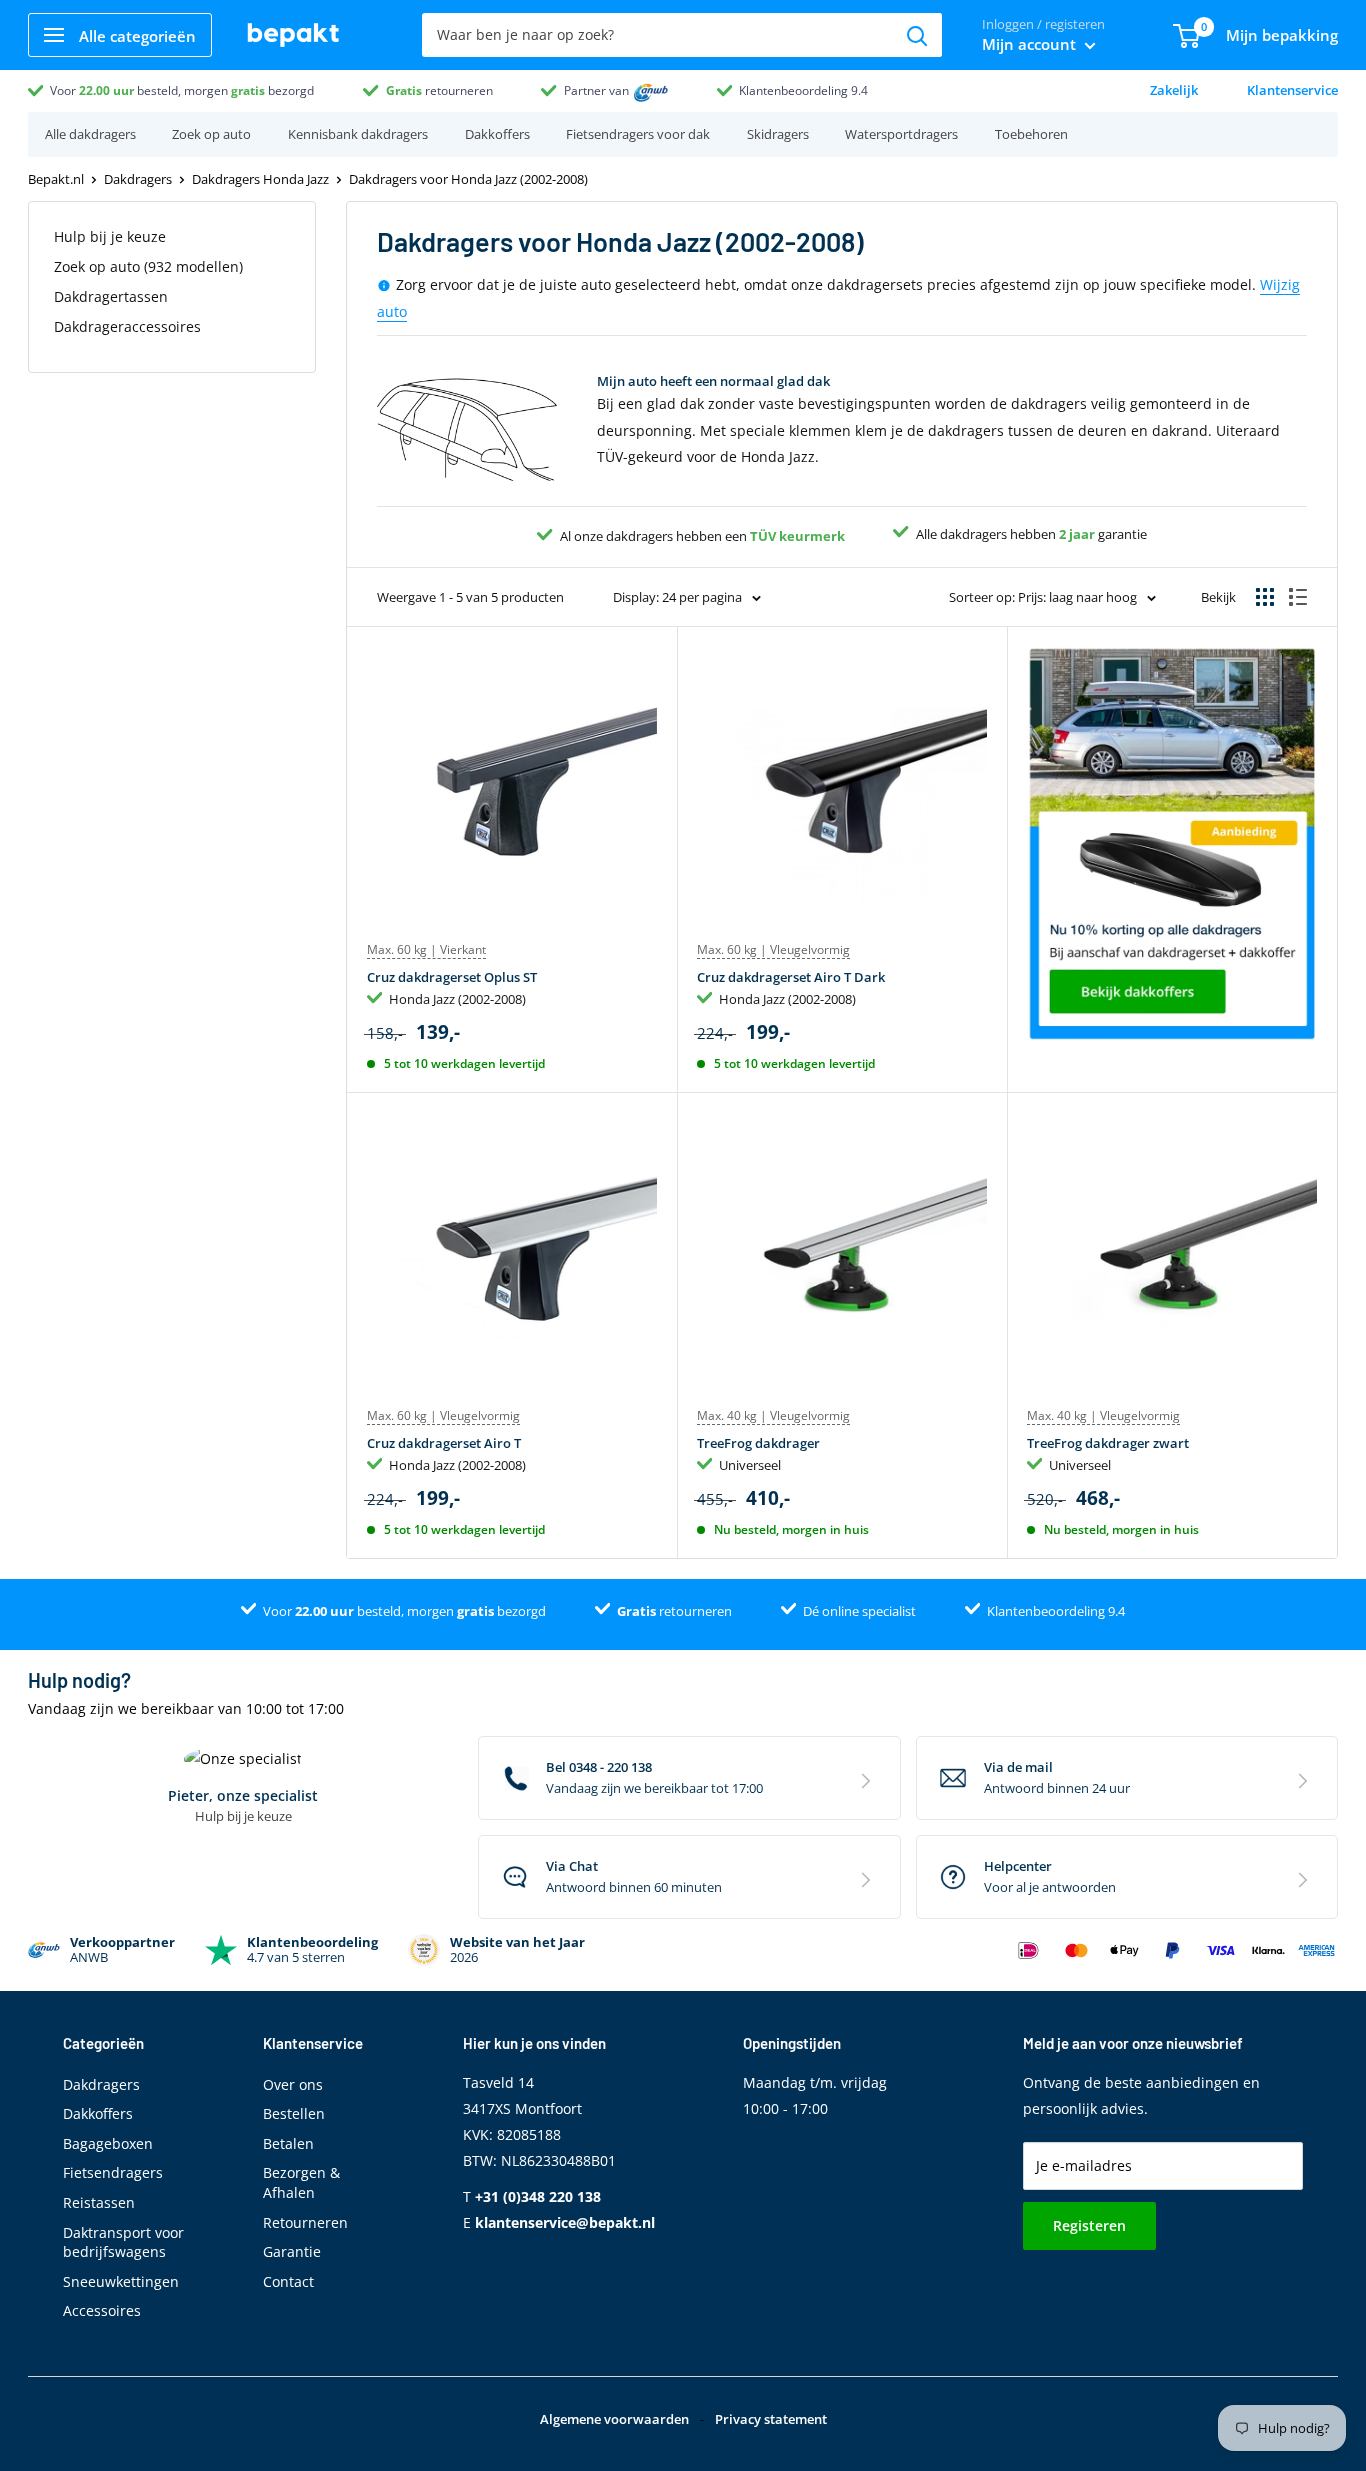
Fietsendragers (113, 2172)
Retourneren (305, 2222)
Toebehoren (1031, 134)
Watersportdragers (901, 134)
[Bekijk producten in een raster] (1265, 597)
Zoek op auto (211, 134)
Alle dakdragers (90, 134)
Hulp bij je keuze (110, 236)
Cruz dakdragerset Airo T (444, 1443)
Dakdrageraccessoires (127, 326)
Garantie (292, 2251)
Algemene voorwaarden (614, 2419)
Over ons (293, 2084)
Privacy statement (771, 2419)
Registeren (1089, 2225)
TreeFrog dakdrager (758, 1443)
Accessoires (102, 2310)
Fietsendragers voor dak (638, 134)
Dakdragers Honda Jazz (260, 179)
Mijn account (1031, 44)
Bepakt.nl (56, 179)
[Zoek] (917, 35)
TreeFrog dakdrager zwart (1108, 1443)
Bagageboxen (108, 2143)
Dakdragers (138, 179)
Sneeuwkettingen (121, 2281)
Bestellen (294, 2113)
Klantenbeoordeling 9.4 (803, 90)
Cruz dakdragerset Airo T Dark (791, 977)
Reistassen (99, 2202)
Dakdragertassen (111, 296)
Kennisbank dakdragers (358, 134)
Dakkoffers (497, 134)
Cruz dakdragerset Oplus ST (452, 977)
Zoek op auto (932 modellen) (148, 266)
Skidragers (778, 134)
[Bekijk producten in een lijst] (1298, 597)
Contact (288, 2281)
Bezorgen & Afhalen (301, 2182)
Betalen (288, 2143)
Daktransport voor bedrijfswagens (123, 2242)
